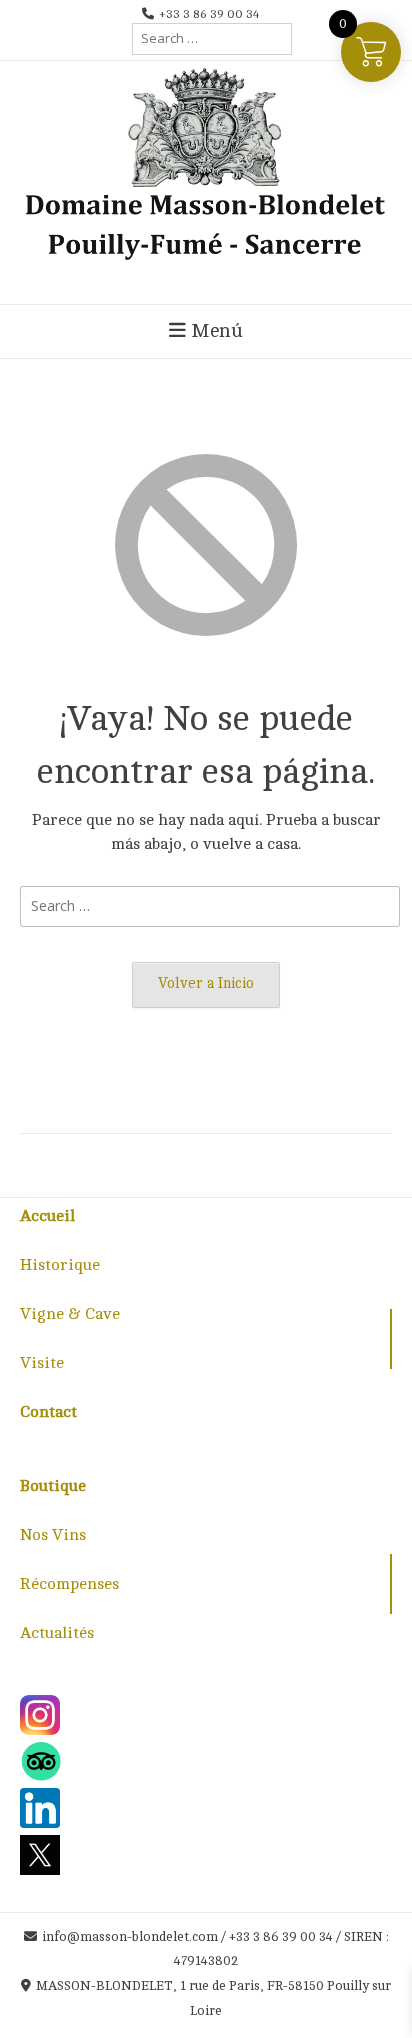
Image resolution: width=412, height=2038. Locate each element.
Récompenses (69, 1584)
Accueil (47, 1216)
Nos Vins (53, 1535)
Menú (214, 331)
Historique (60, 1265)
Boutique (53, 1486)
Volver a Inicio (206, 983)
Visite (42, 1363)
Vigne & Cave (70, 1314)
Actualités (57, 1633)
